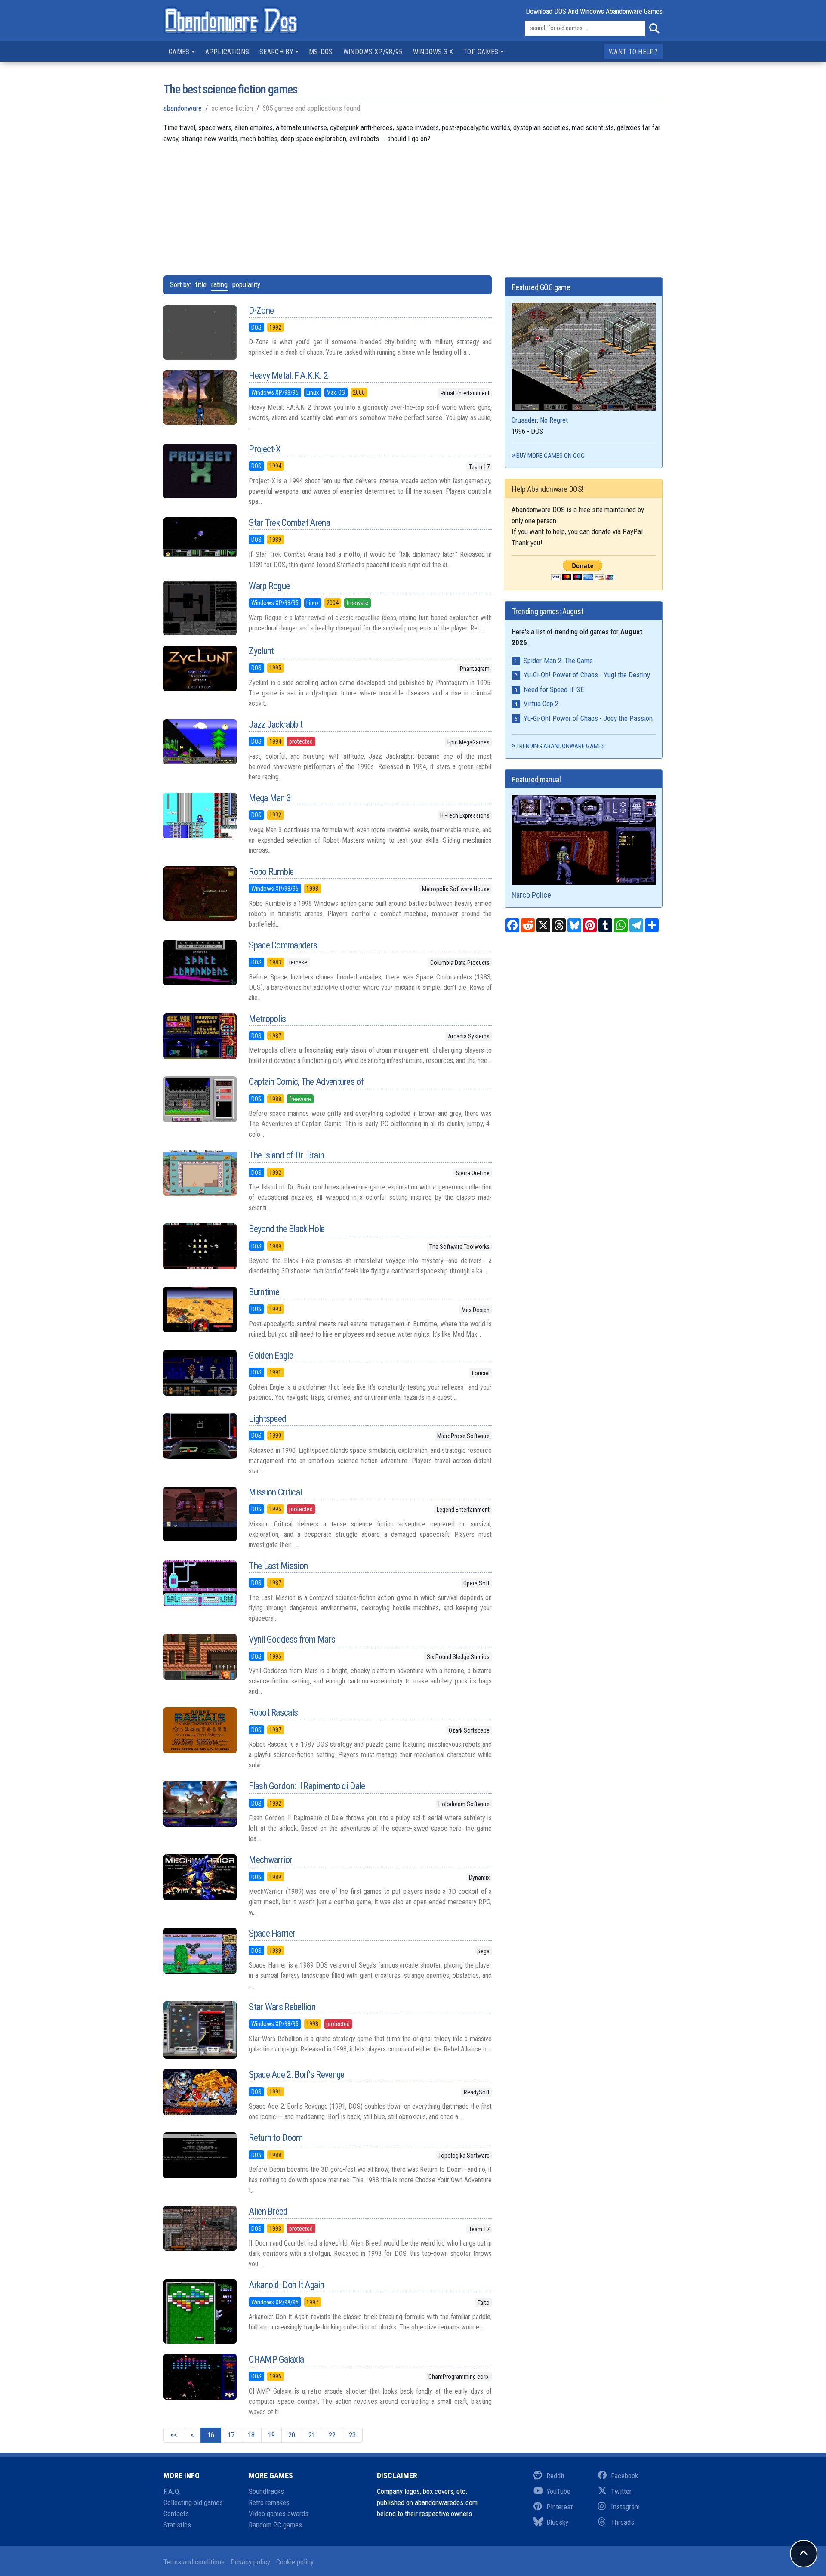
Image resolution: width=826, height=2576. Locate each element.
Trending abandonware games (561, 746)
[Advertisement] (413, 204)
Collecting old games (193, 2502)
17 (231, 2435)
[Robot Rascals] (200, 1730)
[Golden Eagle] (200, 1373)
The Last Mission (278, 1566)
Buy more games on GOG (550, 456)
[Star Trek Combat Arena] (200, 537)
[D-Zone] (200, 333)
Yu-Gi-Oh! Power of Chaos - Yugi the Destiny (587, 675)
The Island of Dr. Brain (286, 1155)
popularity (246, 284)
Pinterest (559, 2507)
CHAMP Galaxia (276, 2359)
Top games (481, 52)
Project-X (265, 449)
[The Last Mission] (200, 1583)
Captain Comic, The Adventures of (306, 1082)
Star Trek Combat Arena (289, 523)
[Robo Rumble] (200, 894)
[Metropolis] (200, 1036)
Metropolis (267, 1019)
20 (292, 2435)
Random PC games (275, 2525)
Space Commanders (283, 945)
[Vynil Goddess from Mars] (200, 1657)
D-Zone (261, 310)
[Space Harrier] (200, 1951)
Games (179, 52)
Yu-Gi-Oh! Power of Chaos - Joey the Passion (588, 718)
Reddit (555, 2476)
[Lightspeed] (200, 1436)
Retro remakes (269, 2502)
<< (174, 2435)
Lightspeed (267, 1419)
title (201, 284)
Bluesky (557, 2522)
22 (332, 2435)
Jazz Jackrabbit (276, 724)
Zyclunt (261, 651)
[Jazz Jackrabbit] (200, 742)
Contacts (176, 2514)
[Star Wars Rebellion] (200, 2030)
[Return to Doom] (200, 2155)
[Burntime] (200, 1310)
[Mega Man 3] (200, 815)
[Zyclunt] (200, 668)
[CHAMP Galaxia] (200, 2377)
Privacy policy (250, 2562)
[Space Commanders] (200, 963)
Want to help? (633, 52)
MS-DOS (321, 52)
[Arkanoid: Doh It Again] (200, 2312)
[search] (654, 28)
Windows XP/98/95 (373, 52)
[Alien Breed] (200, 2228)
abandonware (183, 108)
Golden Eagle (271, 1355)
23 (352, 2435)
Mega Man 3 (270, 798)
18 (251, 2435)
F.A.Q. (172, 2491)
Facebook (624, 2476)
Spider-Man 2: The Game (558, 661)
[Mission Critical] (200, 1514)
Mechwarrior (270, 1860)
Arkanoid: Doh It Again (286, 2285)
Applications (227, 52)
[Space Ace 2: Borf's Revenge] (200, 2092)
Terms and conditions (194, 2562)
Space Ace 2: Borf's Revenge (296, 2074)
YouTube (558, 2491)
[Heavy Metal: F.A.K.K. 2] (200, 397)
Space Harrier (272, 1933)
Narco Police (531, 895)
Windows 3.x (433, 52)
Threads (623, 2522)
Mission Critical (275, 1492)
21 (312, 2435)
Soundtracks (266, 2491)
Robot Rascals (273, 1713)
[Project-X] (200, 471)
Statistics (177, 2525)
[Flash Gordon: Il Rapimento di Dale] (200, 1804)
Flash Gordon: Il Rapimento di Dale (307, 1786)
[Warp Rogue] (200, 608)
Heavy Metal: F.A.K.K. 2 (288, 375)
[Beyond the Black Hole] (200, 1246)
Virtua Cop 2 (541, 704)
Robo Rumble (271, 872)
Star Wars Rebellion (282, 2007)
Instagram (625, 2507)
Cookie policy (295, 2562)
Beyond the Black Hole (287, 1229)
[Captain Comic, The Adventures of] (200, 1099)
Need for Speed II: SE (554, 689)
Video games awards (279, 2514)
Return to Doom (276, 2138)
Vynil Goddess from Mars (292, 1639)
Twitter (621, 2491)
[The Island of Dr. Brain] (200, 1173)
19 (271, 2435)
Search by (276, 52)
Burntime (264, 1292)
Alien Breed (268, 2211)
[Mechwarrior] (200, 1877)
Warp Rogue (269, 586)
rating (219, 284)
